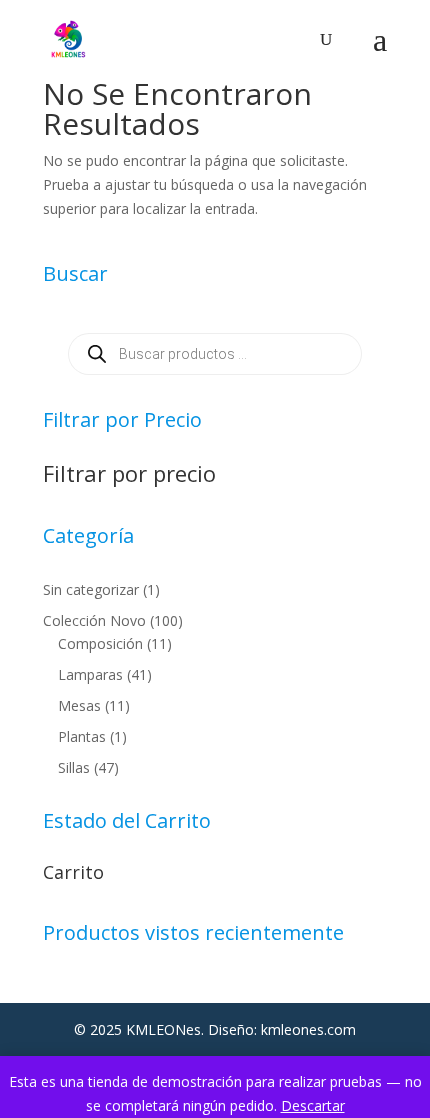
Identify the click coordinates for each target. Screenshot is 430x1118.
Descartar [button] (313, 1105)
